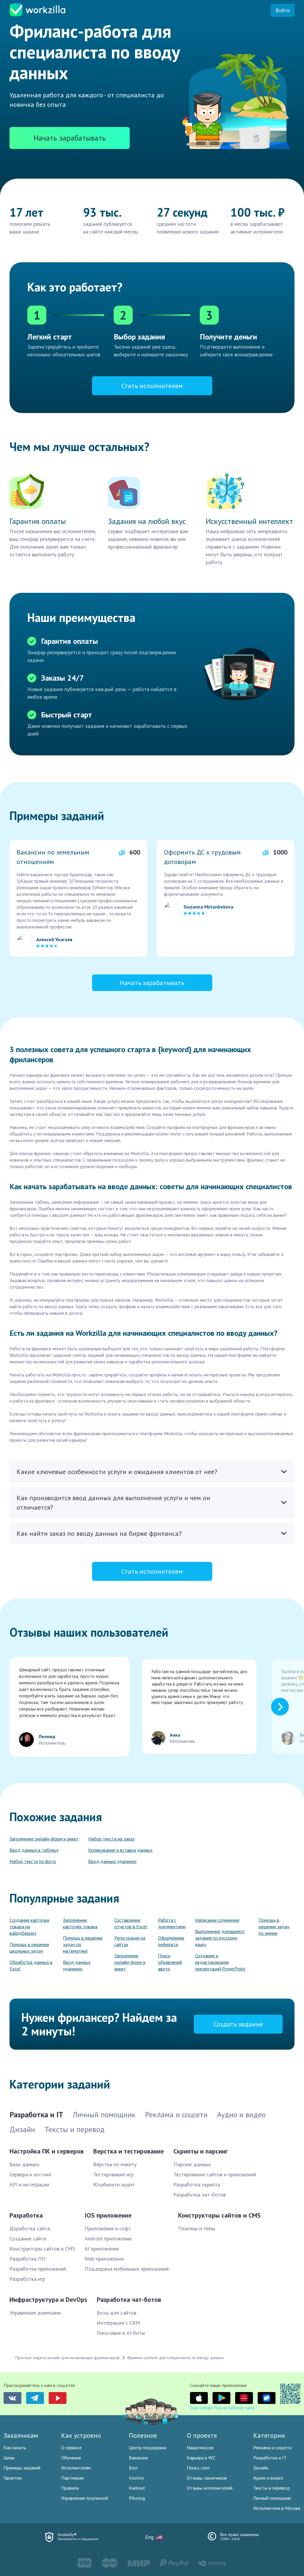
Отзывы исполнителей (210, 2488)
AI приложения (102, 2249)
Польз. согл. (199, 2468)
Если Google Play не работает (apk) (222, 2408)
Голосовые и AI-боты (121, 2333)
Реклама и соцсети (272, 2448)
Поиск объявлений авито (170, 1962)
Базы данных (24, 2164)
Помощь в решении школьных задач (29, 1948)
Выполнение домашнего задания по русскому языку (220, 1938)
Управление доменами (35, 2313)
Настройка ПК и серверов (47, 2151)
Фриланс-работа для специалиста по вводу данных (176, 2358)
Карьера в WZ (201, 2458)
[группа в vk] (12, 2398)
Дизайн (261, 2468)
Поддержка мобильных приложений (127, 2269)
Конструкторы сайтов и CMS (42, 2249)
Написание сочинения (217, 1920)
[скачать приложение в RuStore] (267, 2398)
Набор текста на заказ (111, 1839)
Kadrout (137, 2488)
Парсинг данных (192, 2164)
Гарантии (13, 2478)
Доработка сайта (30, 2228)
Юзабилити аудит (114, 2184)
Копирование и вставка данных (120, 1850)
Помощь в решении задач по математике (83, 1944)
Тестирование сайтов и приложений (215, 2174)
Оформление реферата (171, 1941)
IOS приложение (108, 2215)
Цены (9, 2458)
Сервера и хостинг (30, 2174)
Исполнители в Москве (277, 2508)
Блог (133, 2468)
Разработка (26, 2215)
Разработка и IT (270, 2458)
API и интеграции (29, 2184)
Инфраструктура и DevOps (48, 2299)
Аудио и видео (268, 2478)
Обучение (71, 2458)
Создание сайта (28, 2238)
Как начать (15, 2448)
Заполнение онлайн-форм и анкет (44, 1839)
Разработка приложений (38, 2269)
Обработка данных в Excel (31, 1965)
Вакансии (138, 2458)
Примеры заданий (22, 2468)
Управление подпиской (85, 2498)
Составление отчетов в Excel (131, 1923)
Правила (70, 2488)
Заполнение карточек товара (80, 1923)
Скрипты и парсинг (201, 2151)
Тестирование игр (113, 2174)
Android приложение (108, 2238)
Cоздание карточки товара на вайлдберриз (29, 1927)
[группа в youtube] (58, 2398)
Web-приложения (104, 2259)
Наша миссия (200, 2448)
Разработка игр (27, 2279)
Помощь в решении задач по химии (274, 1927)
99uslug (137, 2498)
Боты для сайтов (117, 2313)
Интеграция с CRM (118, 2323)
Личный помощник (272, 2498)
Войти (283, 10)
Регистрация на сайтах (130, 1941)
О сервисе (71, 2448)
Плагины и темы (197, 2228)
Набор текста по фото (33, 1861)
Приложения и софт (108, 2228)
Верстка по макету (115, 2164)
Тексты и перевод (271, 2488)
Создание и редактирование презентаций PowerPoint (220, 1962)
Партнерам (73, 2478)
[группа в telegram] (35, 2398)
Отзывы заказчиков (207, 2478)
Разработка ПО (27, 2259)
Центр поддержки (148, 2448)
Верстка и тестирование (129, 2151)
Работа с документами (172, 1923)
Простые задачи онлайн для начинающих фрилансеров (68, 2358)
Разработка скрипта (197, 2184)
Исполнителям (76, 2468)
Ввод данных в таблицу (34, 1850)
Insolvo (136, 2478)
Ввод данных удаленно (112, 1861)
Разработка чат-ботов (199, 2195)
